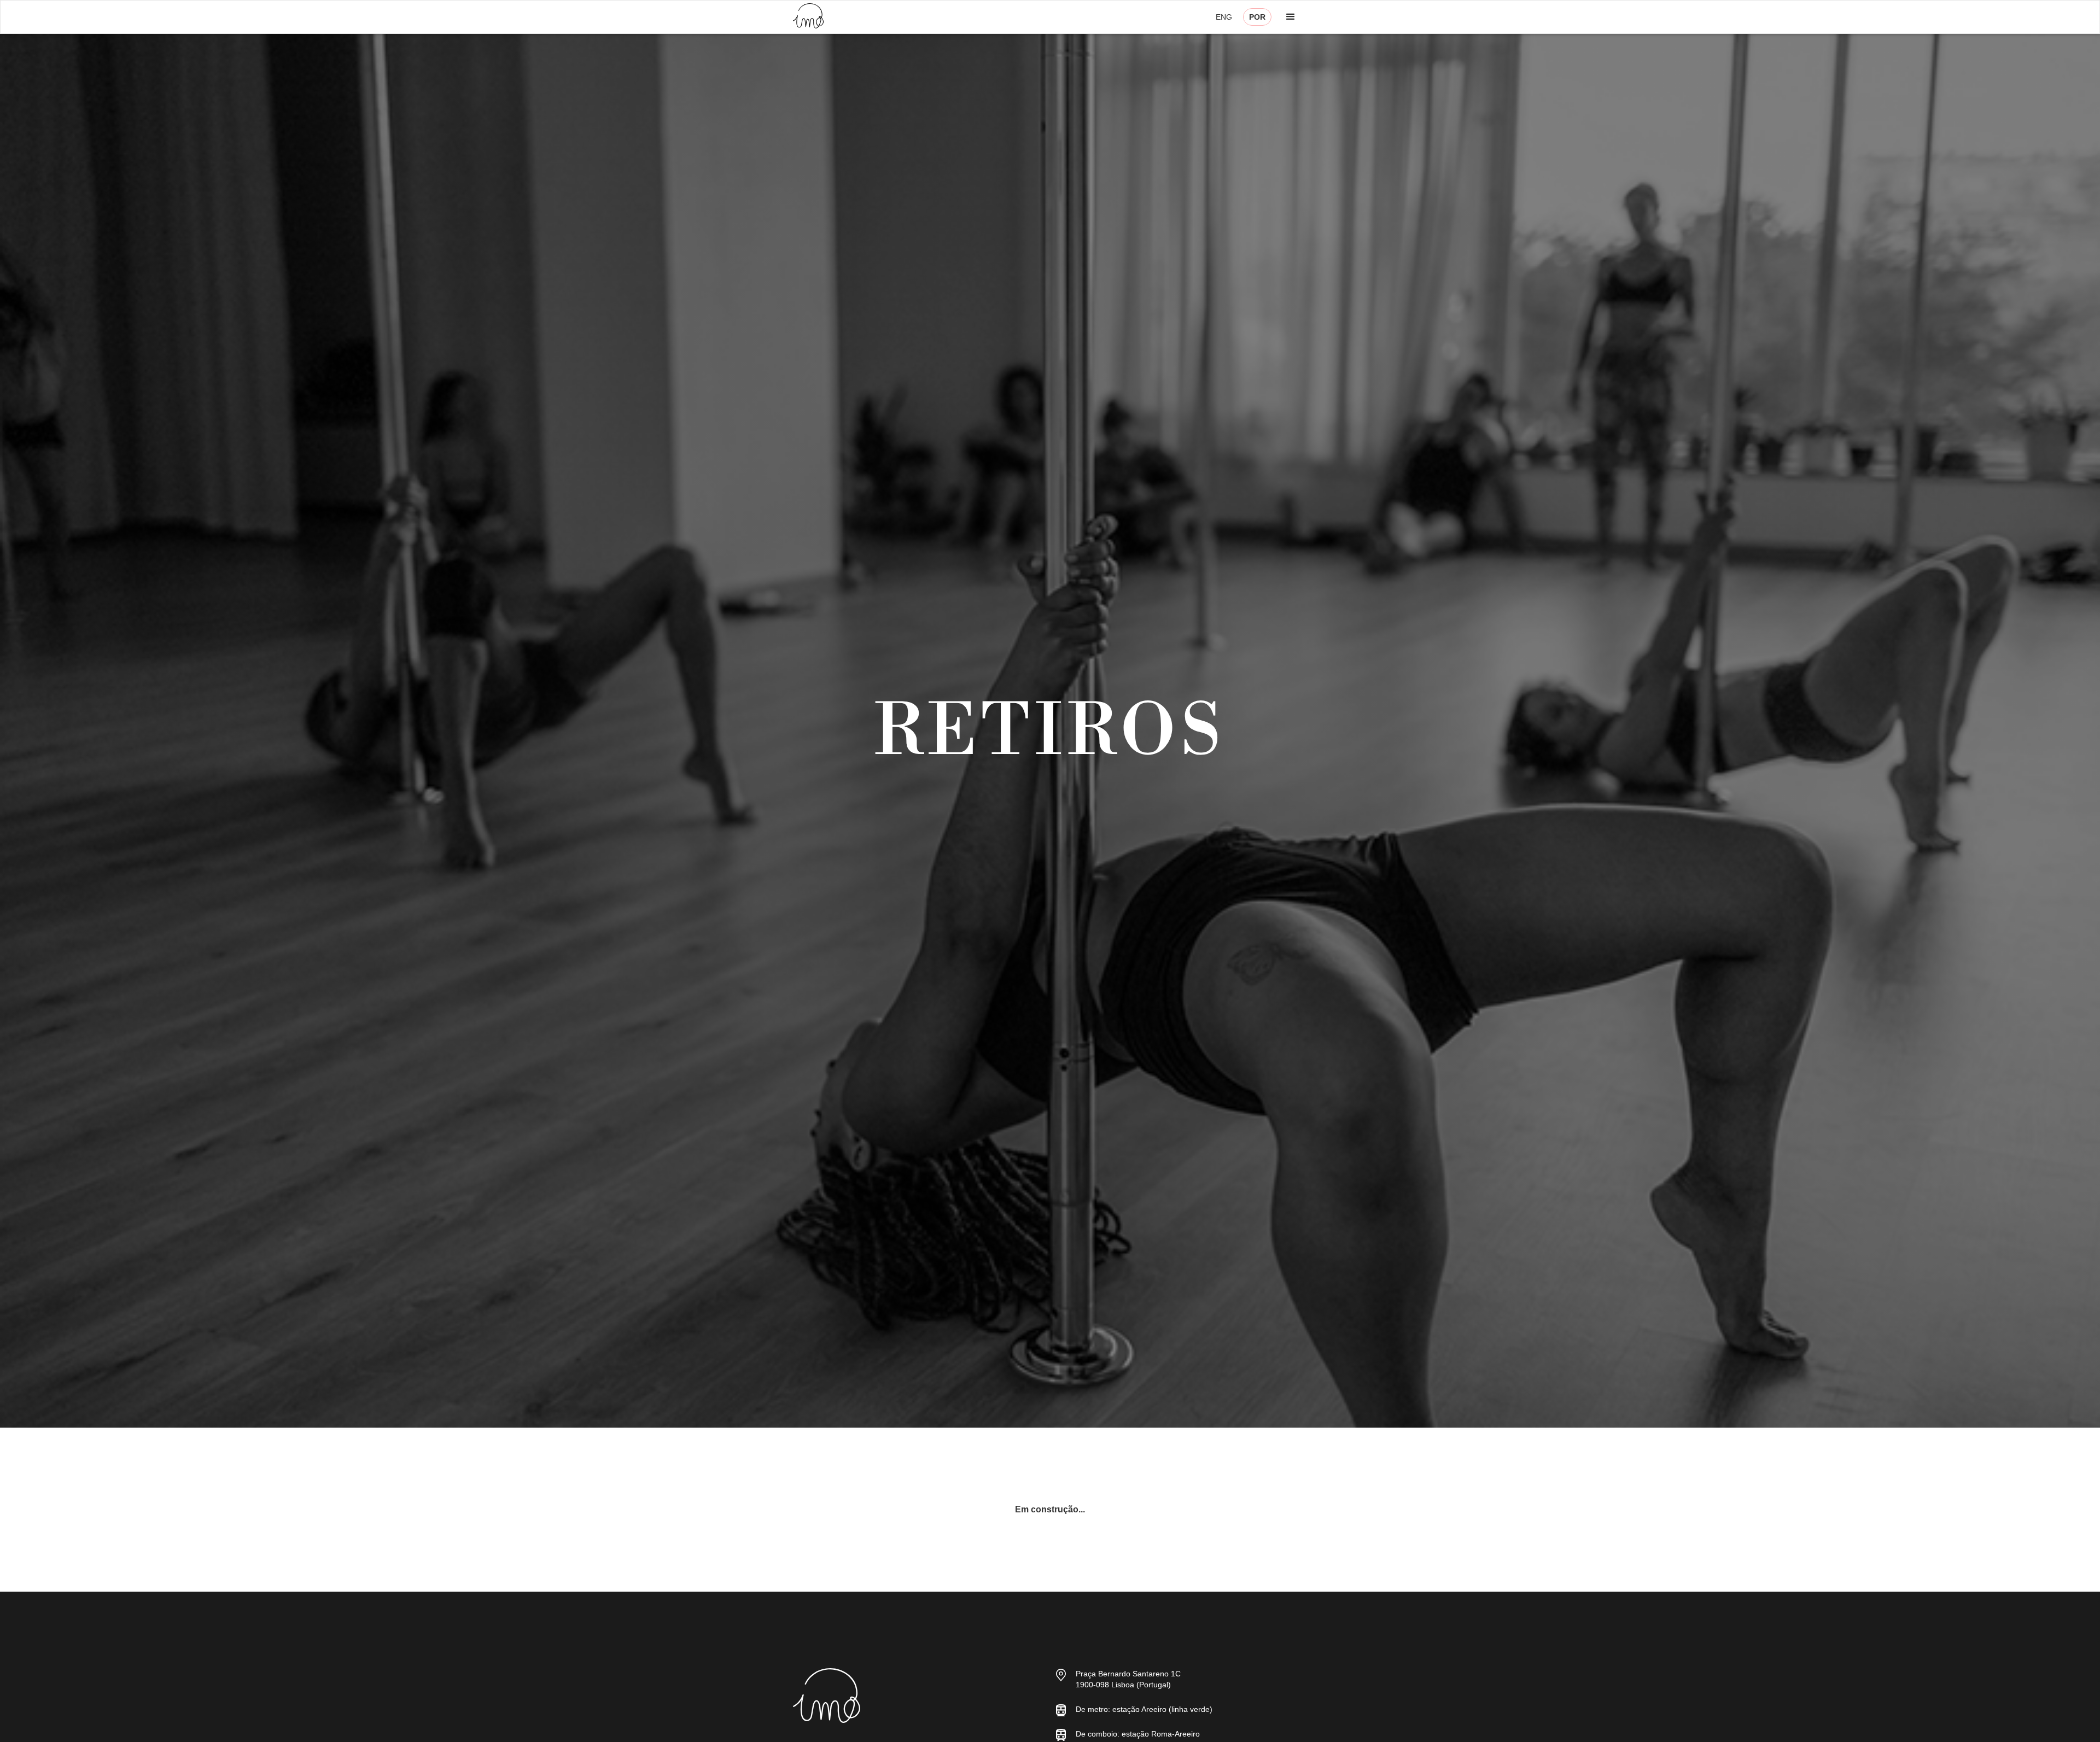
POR (1257, 17)
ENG (1224, 17)
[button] (1291, 17)
